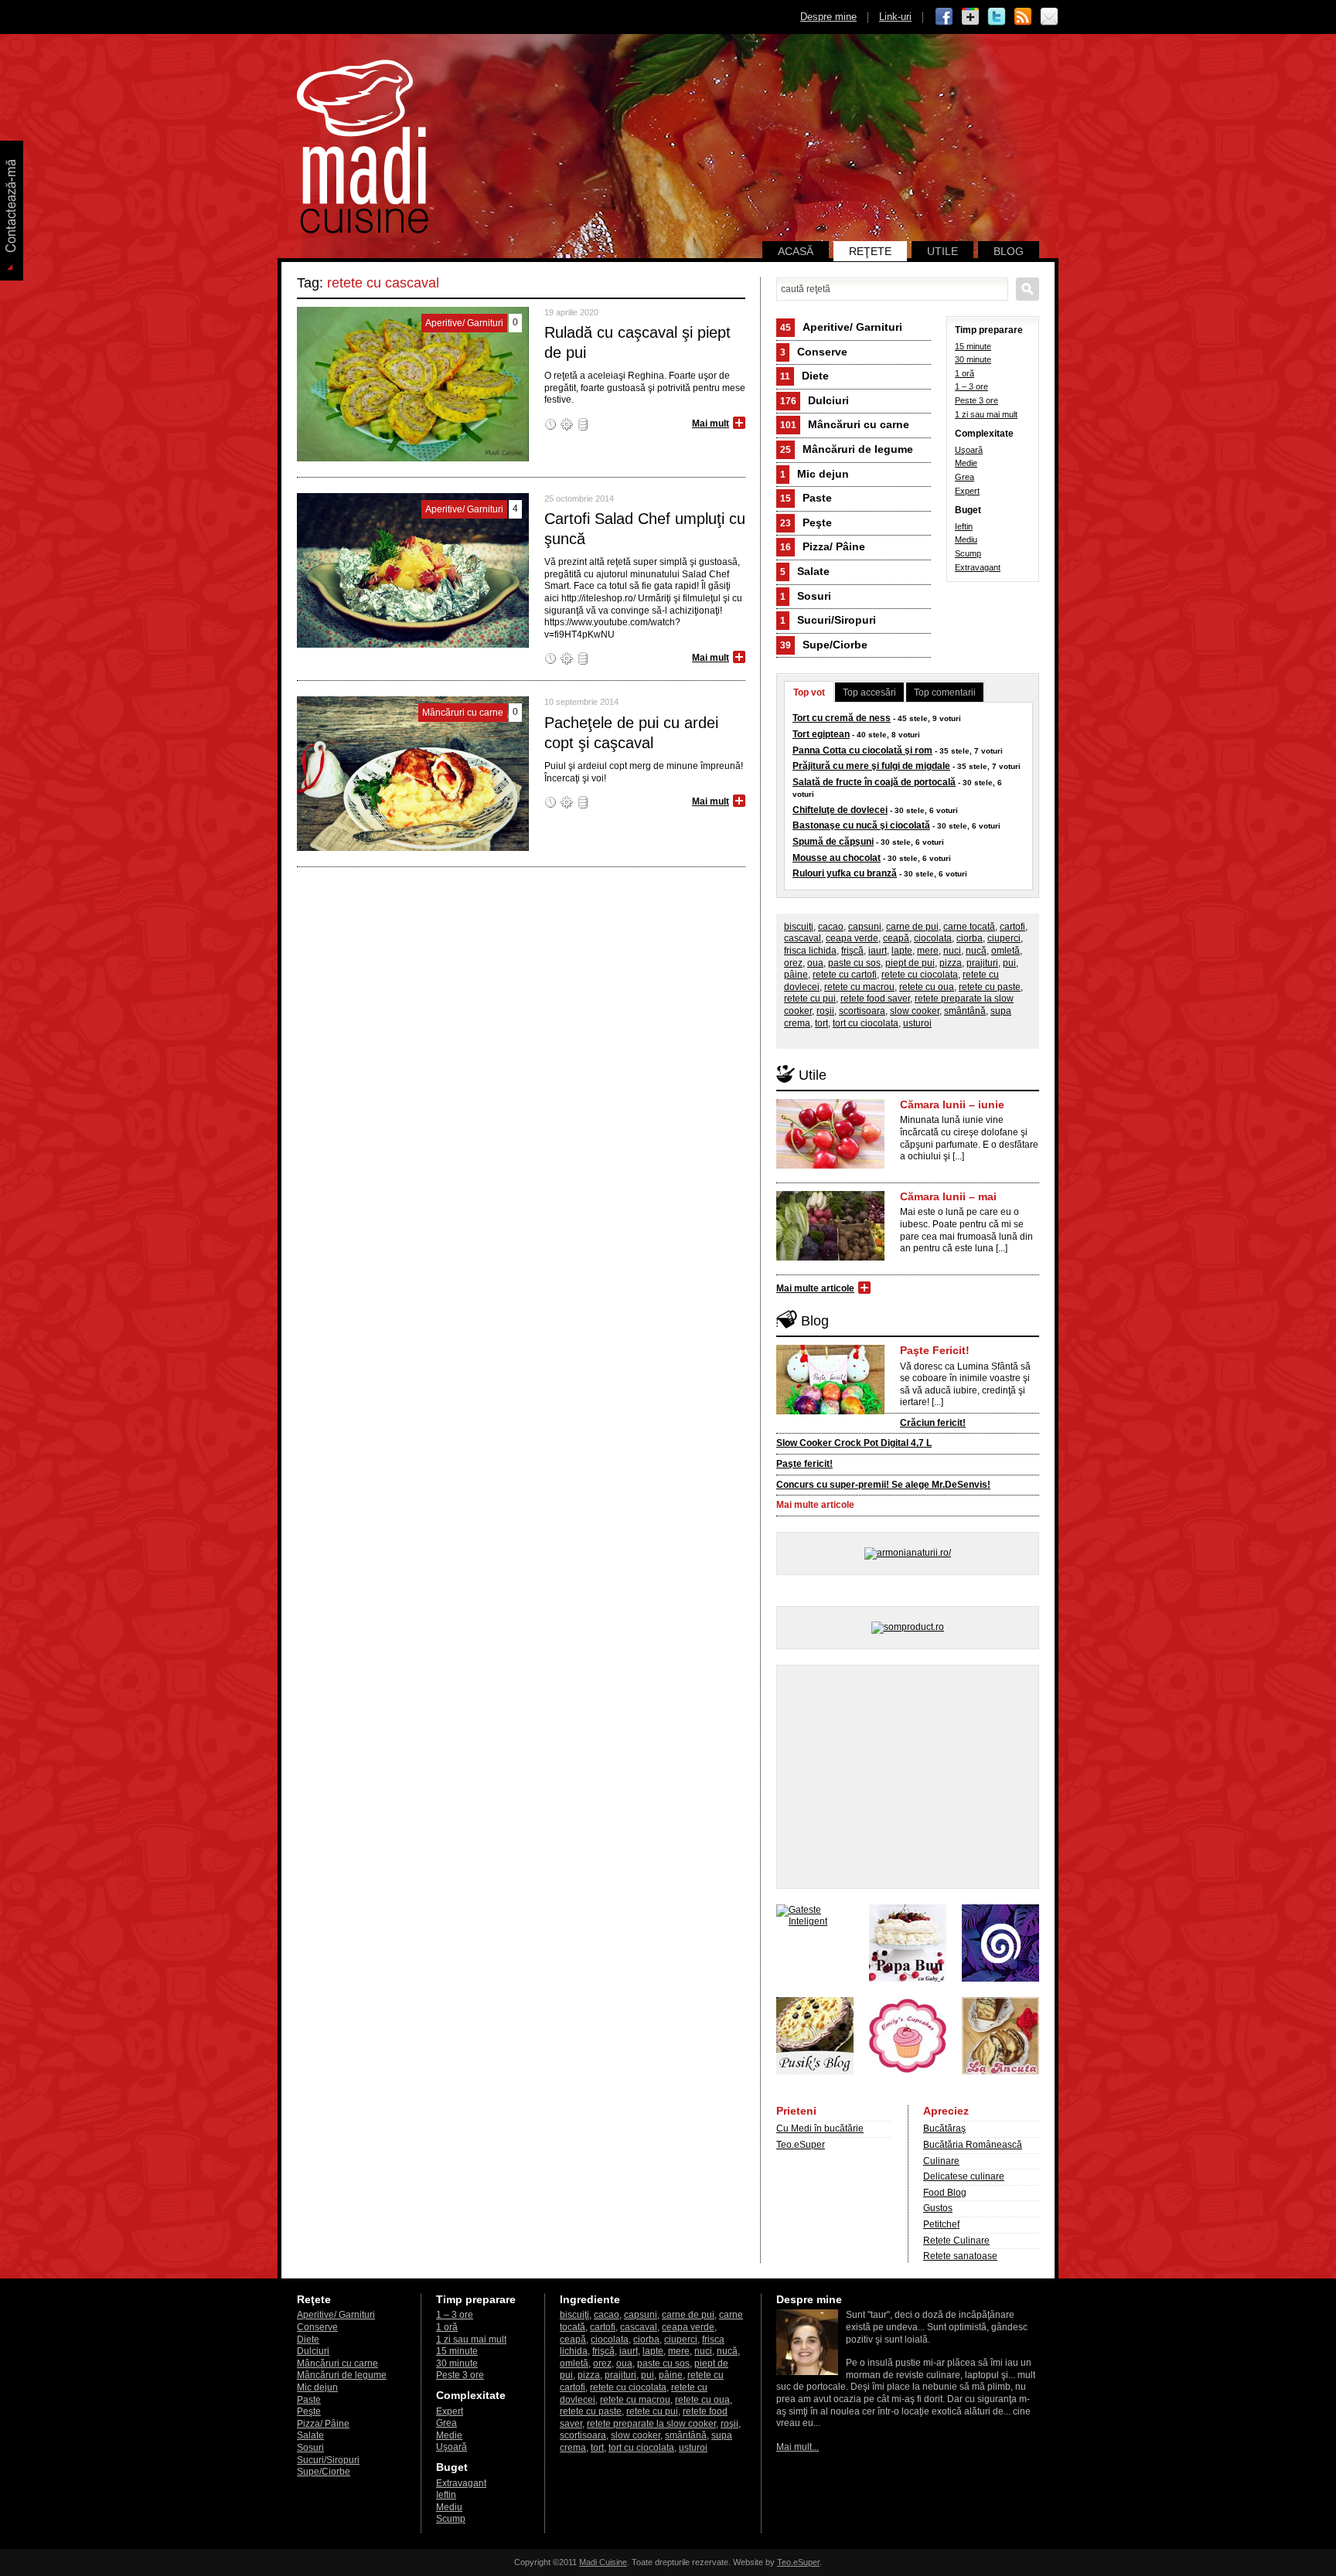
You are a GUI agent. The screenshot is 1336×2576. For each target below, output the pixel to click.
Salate (805, 571)
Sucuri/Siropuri (828, 620)
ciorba (970, 938)
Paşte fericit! (804, 1464)
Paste (806, 498)
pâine (796, 975)
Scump (968, 553)
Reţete (870, 251)
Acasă (796, 251)
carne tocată (969, 927)
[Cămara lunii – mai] (830, 1257)
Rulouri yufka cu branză (845, 873)
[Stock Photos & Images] (1000, 1979)
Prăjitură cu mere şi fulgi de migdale (871, 766)
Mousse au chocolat (837, 858)
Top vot (809, 692)
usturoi (917, 1023)
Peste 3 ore (976, 400)
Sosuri (806, 596)
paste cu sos (854, 963)
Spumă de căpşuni (833, 842)
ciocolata (933, 938)
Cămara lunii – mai (948, 1196)
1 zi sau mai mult (986, 414)
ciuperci (1004, 938)
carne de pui (912, 927)
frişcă (852, 951)
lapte (902, 951)
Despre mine (828, 17)
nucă (976, 951)
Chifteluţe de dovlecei (840, 810)
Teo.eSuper (801, 2145)
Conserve (814, 352)
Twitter (997, 17)
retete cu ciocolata (920, 975)
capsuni (865, 927)
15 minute (973, 346)
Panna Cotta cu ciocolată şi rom (862, 750)
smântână (965, 1011)
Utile (942, 251)
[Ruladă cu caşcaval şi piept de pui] (413, 458)
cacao (831, 927)
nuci (952, 951)
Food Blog (945, 2193)
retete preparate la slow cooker (651, 2424)
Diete (804, 376)
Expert (967, 491)
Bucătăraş (944, 2129)
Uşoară (969, 450)
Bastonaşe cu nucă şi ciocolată (861, 825)
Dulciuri (815, 400)
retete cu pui (810, 999)
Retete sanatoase (960, 2256)
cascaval (803, 938)
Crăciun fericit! (933, 1423)
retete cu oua (927, 987)
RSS (1023, 17)
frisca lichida (810, 951)
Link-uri (895, 17)
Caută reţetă (1028, 289)
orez (793, 963)
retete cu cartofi (845, 975)
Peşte (806, 522)
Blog (1009, 251)
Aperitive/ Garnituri (841, 327)
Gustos (938, 2208)
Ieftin (964, 526)
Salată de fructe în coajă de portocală (874, 782)
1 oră (965, 373)
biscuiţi (799, 927)
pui (1009, 963)
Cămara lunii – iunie (952, 1104)
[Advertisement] (908, 1777)
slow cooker (915, 1011)
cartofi (1012, 927)
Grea (965, 477)
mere (928, 951)
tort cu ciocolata (866, 1023)
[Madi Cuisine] (363, 230)
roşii (825, 1011)
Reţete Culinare (956, 2241)
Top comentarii (945, 692)
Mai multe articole (815, 1288)
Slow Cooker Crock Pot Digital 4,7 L (854, 1443)
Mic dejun (815, 474)
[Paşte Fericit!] (830, 1411)
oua (815, 963)
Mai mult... (798, 2447)
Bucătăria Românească (973, 2145)
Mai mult (711, 424)
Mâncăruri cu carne (845, 424)
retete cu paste (990, 987)
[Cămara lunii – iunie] (830, 1165)
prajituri (982, 963)
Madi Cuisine (603, 2562)
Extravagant (978, 567)
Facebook (944, 17)
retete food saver (875, 999)
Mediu (966, 539)
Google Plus (970, 17)
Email (1049, 17)
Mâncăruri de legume (847, 449)
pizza (951, 963)
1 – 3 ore (971, 386)
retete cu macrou (859, 987)
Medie (966, 463)
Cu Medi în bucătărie (820, 2129)
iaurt (878, 951)
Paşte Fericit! (935, 1350)
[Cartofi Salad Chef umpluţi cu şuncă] (413, 645)
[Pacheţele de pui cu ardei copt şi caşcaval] (413, 848)
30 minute (973, 359)
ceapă (896, 938)
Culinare (941, 2161)
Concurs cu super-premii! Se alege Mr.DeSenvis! (883, 1485)
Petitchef (941, 2224)
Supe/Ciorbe (824, 645)
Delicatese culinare (964, 2176)
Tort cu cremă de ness (842, 718)
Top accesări (869, 692)
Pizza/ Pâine (823, 546)
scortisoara (862, 1011)
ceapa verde (852, 938)
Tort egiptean (821, 734)
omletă (1005, 951)
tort (821, 1023)
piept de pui (910, 963)
